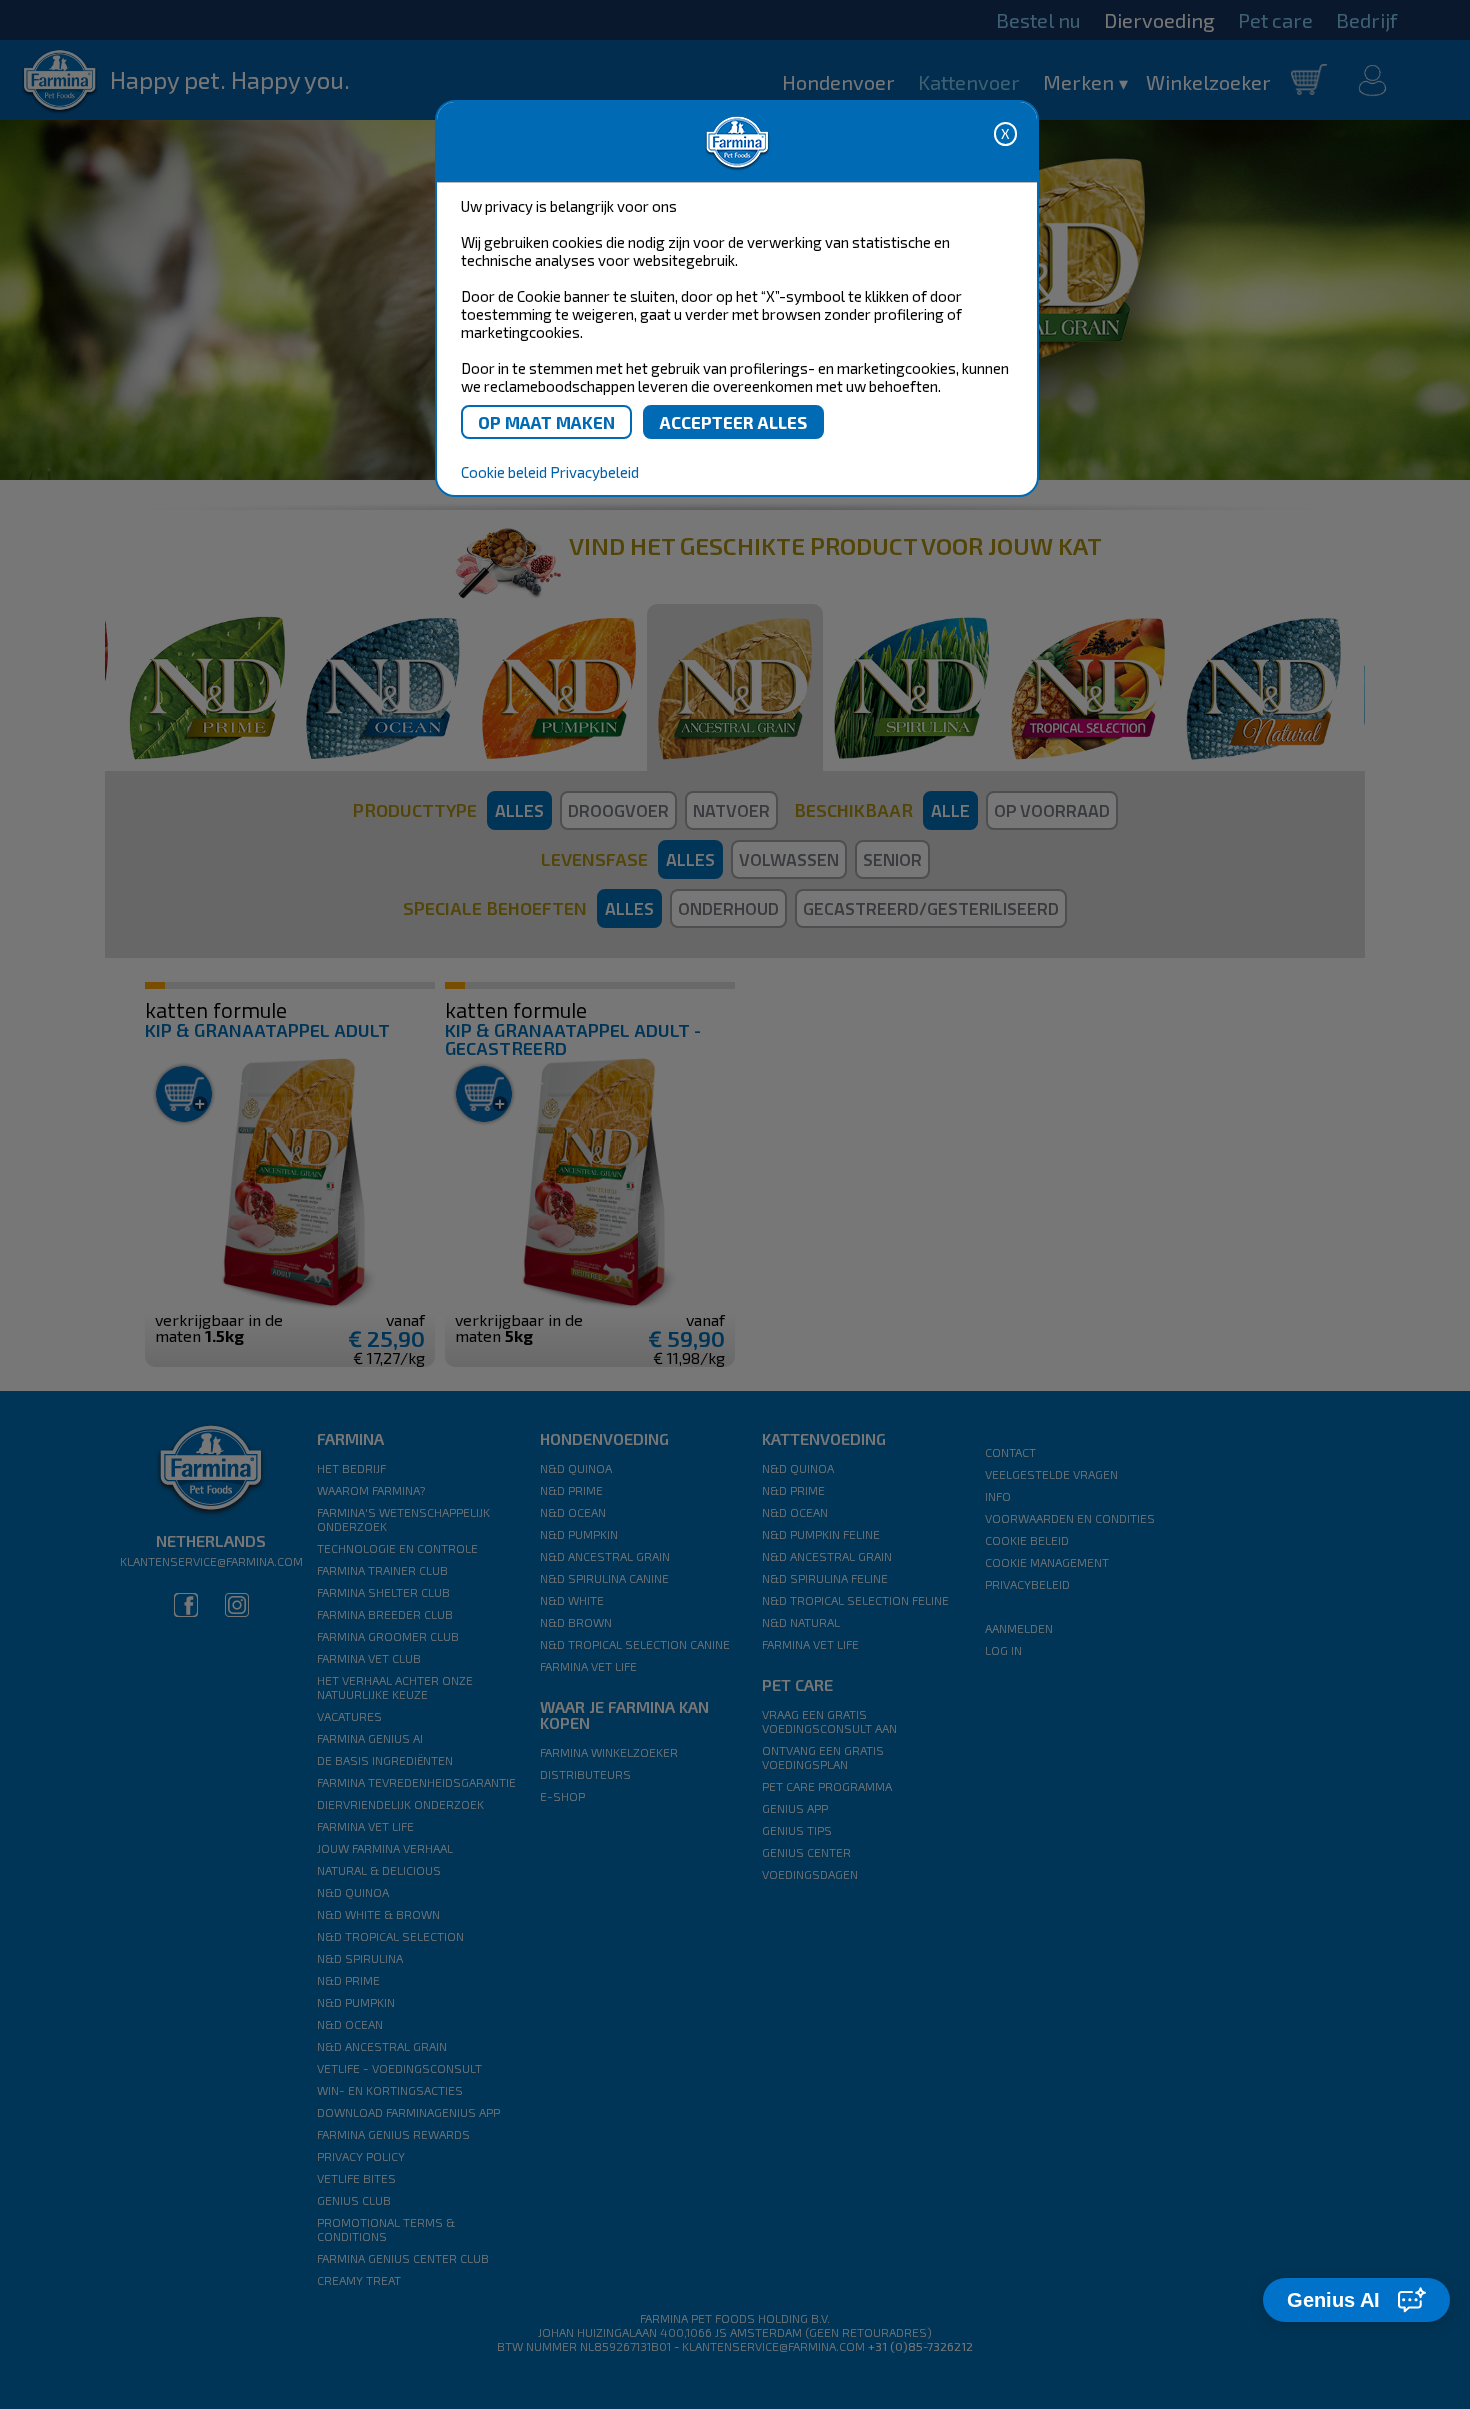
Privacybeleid (594, 472)
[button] (1356, 2300)
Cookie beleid (504, 472)
